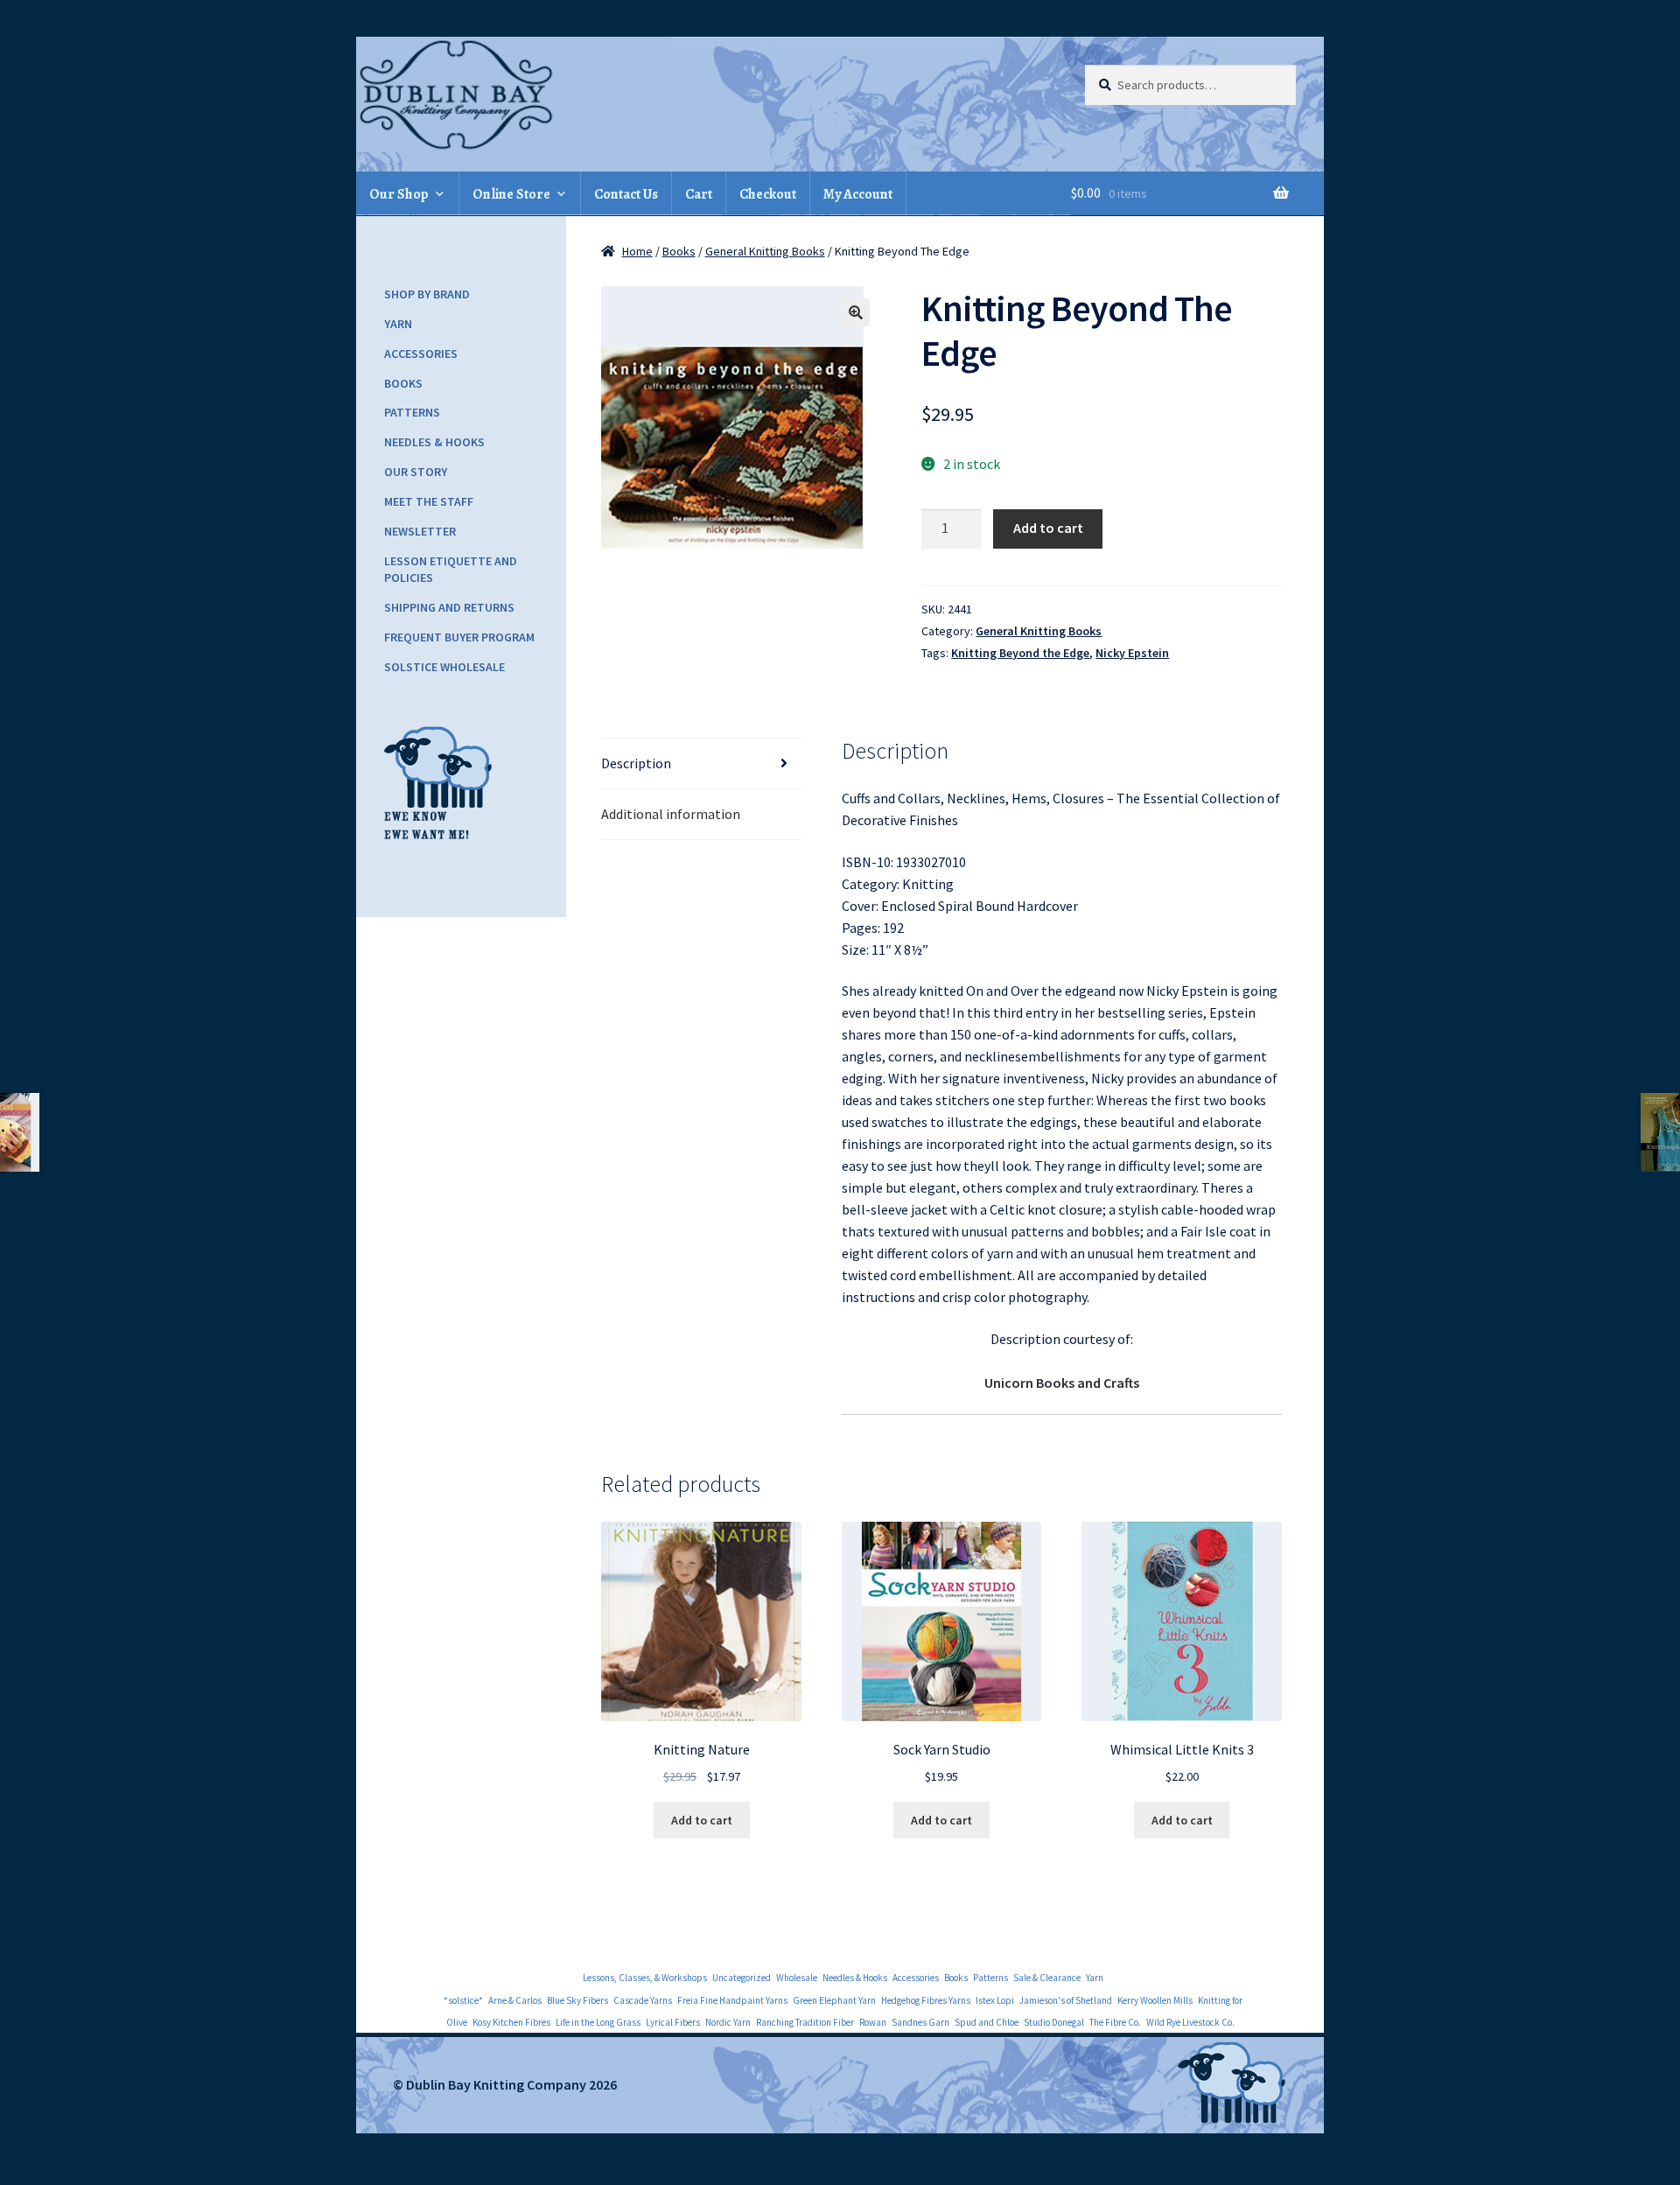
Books (679, 251)
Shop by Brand (427, 294)
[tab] (701, 764)
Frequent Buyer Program (459, 637)
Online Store (511, 194)
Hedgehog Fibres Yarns (926, 2000)
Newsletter (420, 531)
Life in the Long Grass (598, 2022)
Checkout (768, 194)
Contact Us (626, 194)
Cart (699, 194)
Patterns (412, 412)
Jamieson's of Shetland (1066, 2000)
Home (637, 251)
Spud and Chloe (987, 2022)
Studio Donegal (1054, 2022)
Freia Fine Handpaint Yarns (732, 2000)
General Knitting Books (765, 251)
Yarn (398, 324)
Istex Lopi (995, 2000)
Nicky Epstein (1132, 653)
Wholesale (797, 1978)
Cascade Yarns (643, 2000)
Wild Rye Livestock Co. (1190, 2022)
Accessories (421, 354)
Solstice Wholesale (444, 667)
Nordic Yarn (728, 2022)
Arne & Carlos (515, 2000)
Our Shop (399, 194)
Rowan (873, 2022)
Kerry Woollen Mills (1155, 2000)
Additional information (671, 814)
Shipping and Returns (449, 607)
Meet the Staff (429, 501)
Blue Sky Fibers (577, 2000)
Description (636, 763)
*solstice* (463, 2000)
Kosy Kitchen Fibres (511, 2022)
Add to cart (1048, 528)
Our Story (416, 472)
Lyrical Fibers (673, 2022)
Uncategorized (742, 1978)
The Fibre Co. (1115, 2022)
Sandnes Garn (920, 2022)
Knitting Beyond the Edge (1020, 653)
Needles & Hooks (434, 442)
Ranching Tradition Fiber (805, 2022)
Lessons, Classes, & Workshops (645, 1978)
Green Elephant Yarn (834, 2000)
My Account (858, 194)
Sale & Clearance (1047, 1978)
